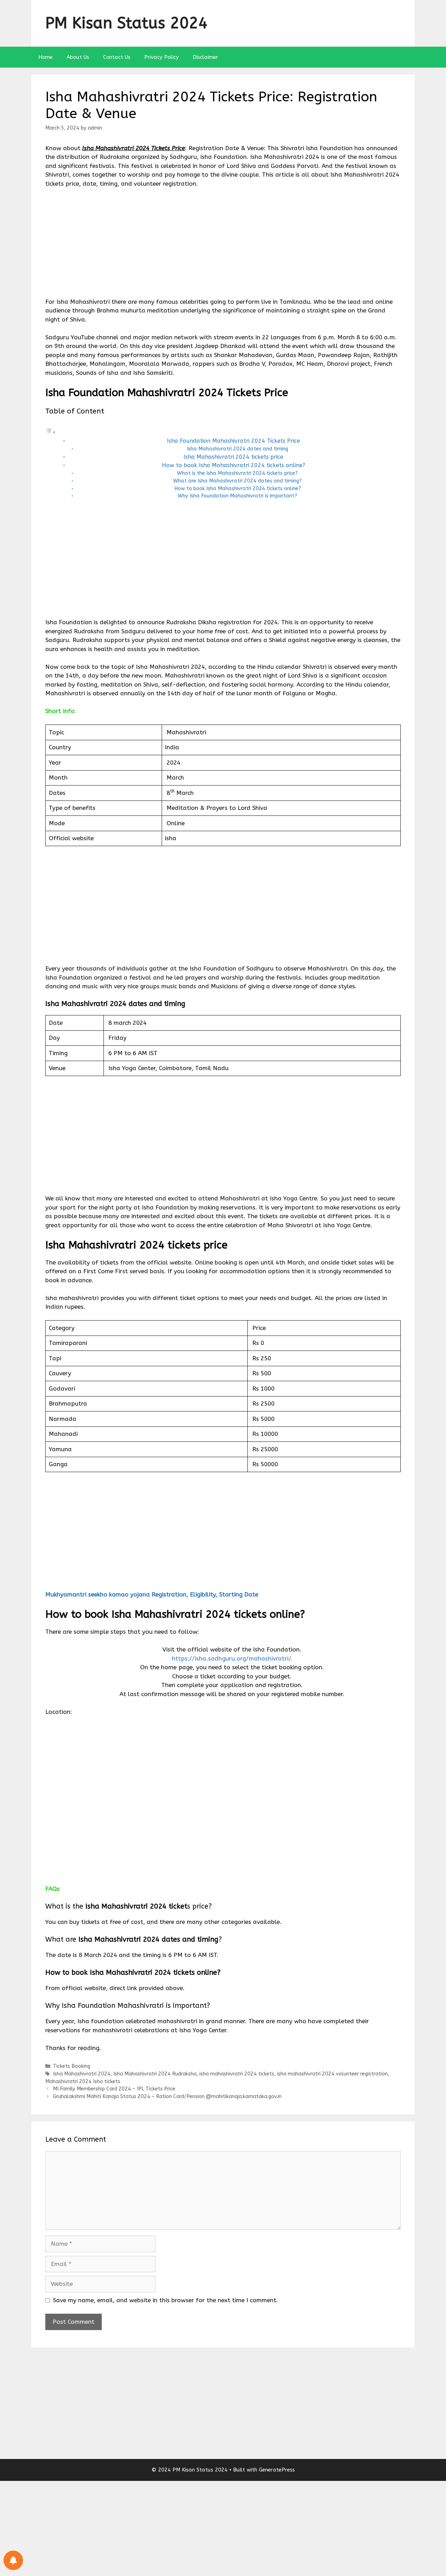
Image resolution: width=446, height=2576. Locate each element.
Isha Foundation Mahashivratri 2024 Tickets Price (233, 441)
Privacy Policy (162, 57)
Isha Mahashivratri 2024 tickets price (233, 457)
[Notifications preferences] (13, 2560)
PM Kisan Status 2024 (126, 23)
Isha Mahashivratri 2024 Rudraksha (155, 2074)
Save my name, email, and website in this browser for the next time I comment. (166, 2300)
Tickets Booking (72, 2066)
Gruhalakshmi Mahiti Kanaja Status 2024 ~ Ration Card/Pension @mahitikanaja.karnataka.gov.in (167, 2097)
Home (45, 57)
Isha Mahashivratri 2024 (82, 2074)
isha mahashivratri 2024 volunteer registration (332, 2074)
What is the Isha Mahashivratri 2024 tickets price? (237, 473)
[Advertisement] (223, 246)
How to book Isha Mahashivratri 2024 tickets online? (234, 465)
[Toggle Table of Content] (51, 432)
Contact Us (117, 57)
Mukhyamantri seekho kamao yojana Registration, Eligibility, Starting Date (152, 1594)
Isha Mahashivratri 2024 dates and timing (237, 449)
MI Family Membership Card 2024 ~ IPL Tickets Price (114, 2089)
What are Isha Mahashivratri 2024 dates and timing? (237, 481)
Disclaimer (205, 57)
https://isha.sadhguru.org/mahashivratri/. (232, 1658)
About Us (78, 57)
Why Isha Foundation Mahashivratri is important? (237, 496)
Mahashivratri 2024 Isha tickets (83, 2082)
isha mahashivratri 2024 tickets (237, 2074)
